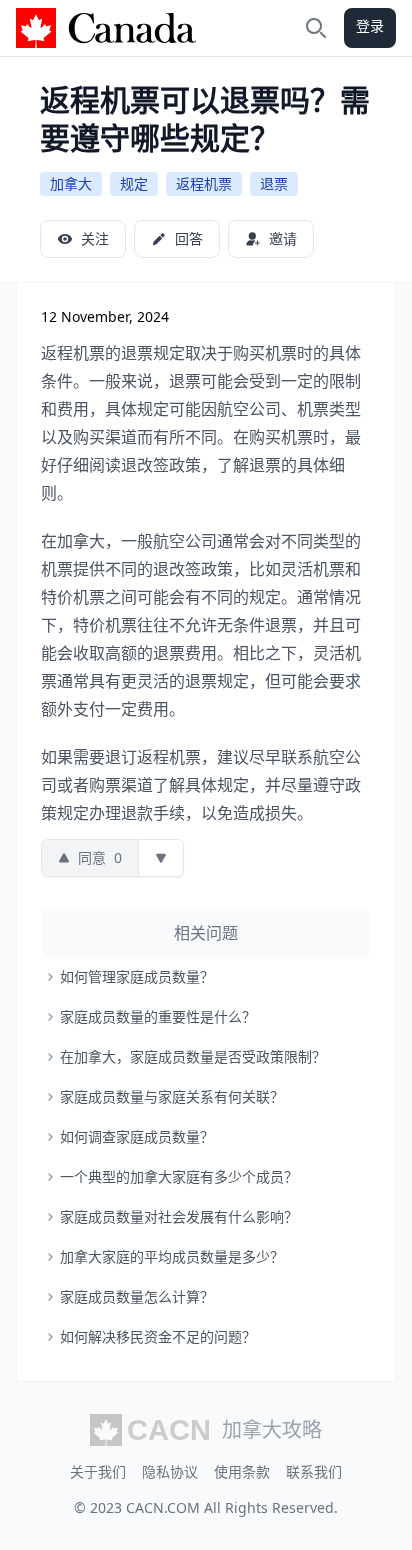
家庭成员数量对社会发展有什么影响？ (179, 1216)
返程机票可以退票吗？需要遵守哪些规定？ (205, 118)
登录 (370, 25)
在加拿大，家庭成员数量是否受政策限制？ (193, 1056)
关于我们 (98, 1471)
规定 (134, 183)
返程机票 (204, 183)
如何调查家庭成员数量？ (137, 1136)
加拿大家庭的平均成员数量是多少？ (172, 1256)
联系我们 (314, 1471)
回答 (189, 238)
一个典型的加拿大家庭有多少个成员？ (179, 1176)
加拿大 (71, 183)
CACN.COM (163, 1507)
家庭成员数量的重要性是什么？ (158, 1016)
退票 (274, 183)
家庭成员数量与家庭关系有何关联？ (172, 1096)
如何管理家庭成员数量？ (137, 976)
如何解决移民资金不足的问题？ (158, 1336)
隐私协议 (170, 1471)
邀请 (283, 238)
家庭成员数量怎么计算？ (137, 1296)
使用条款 (242, 1471)
